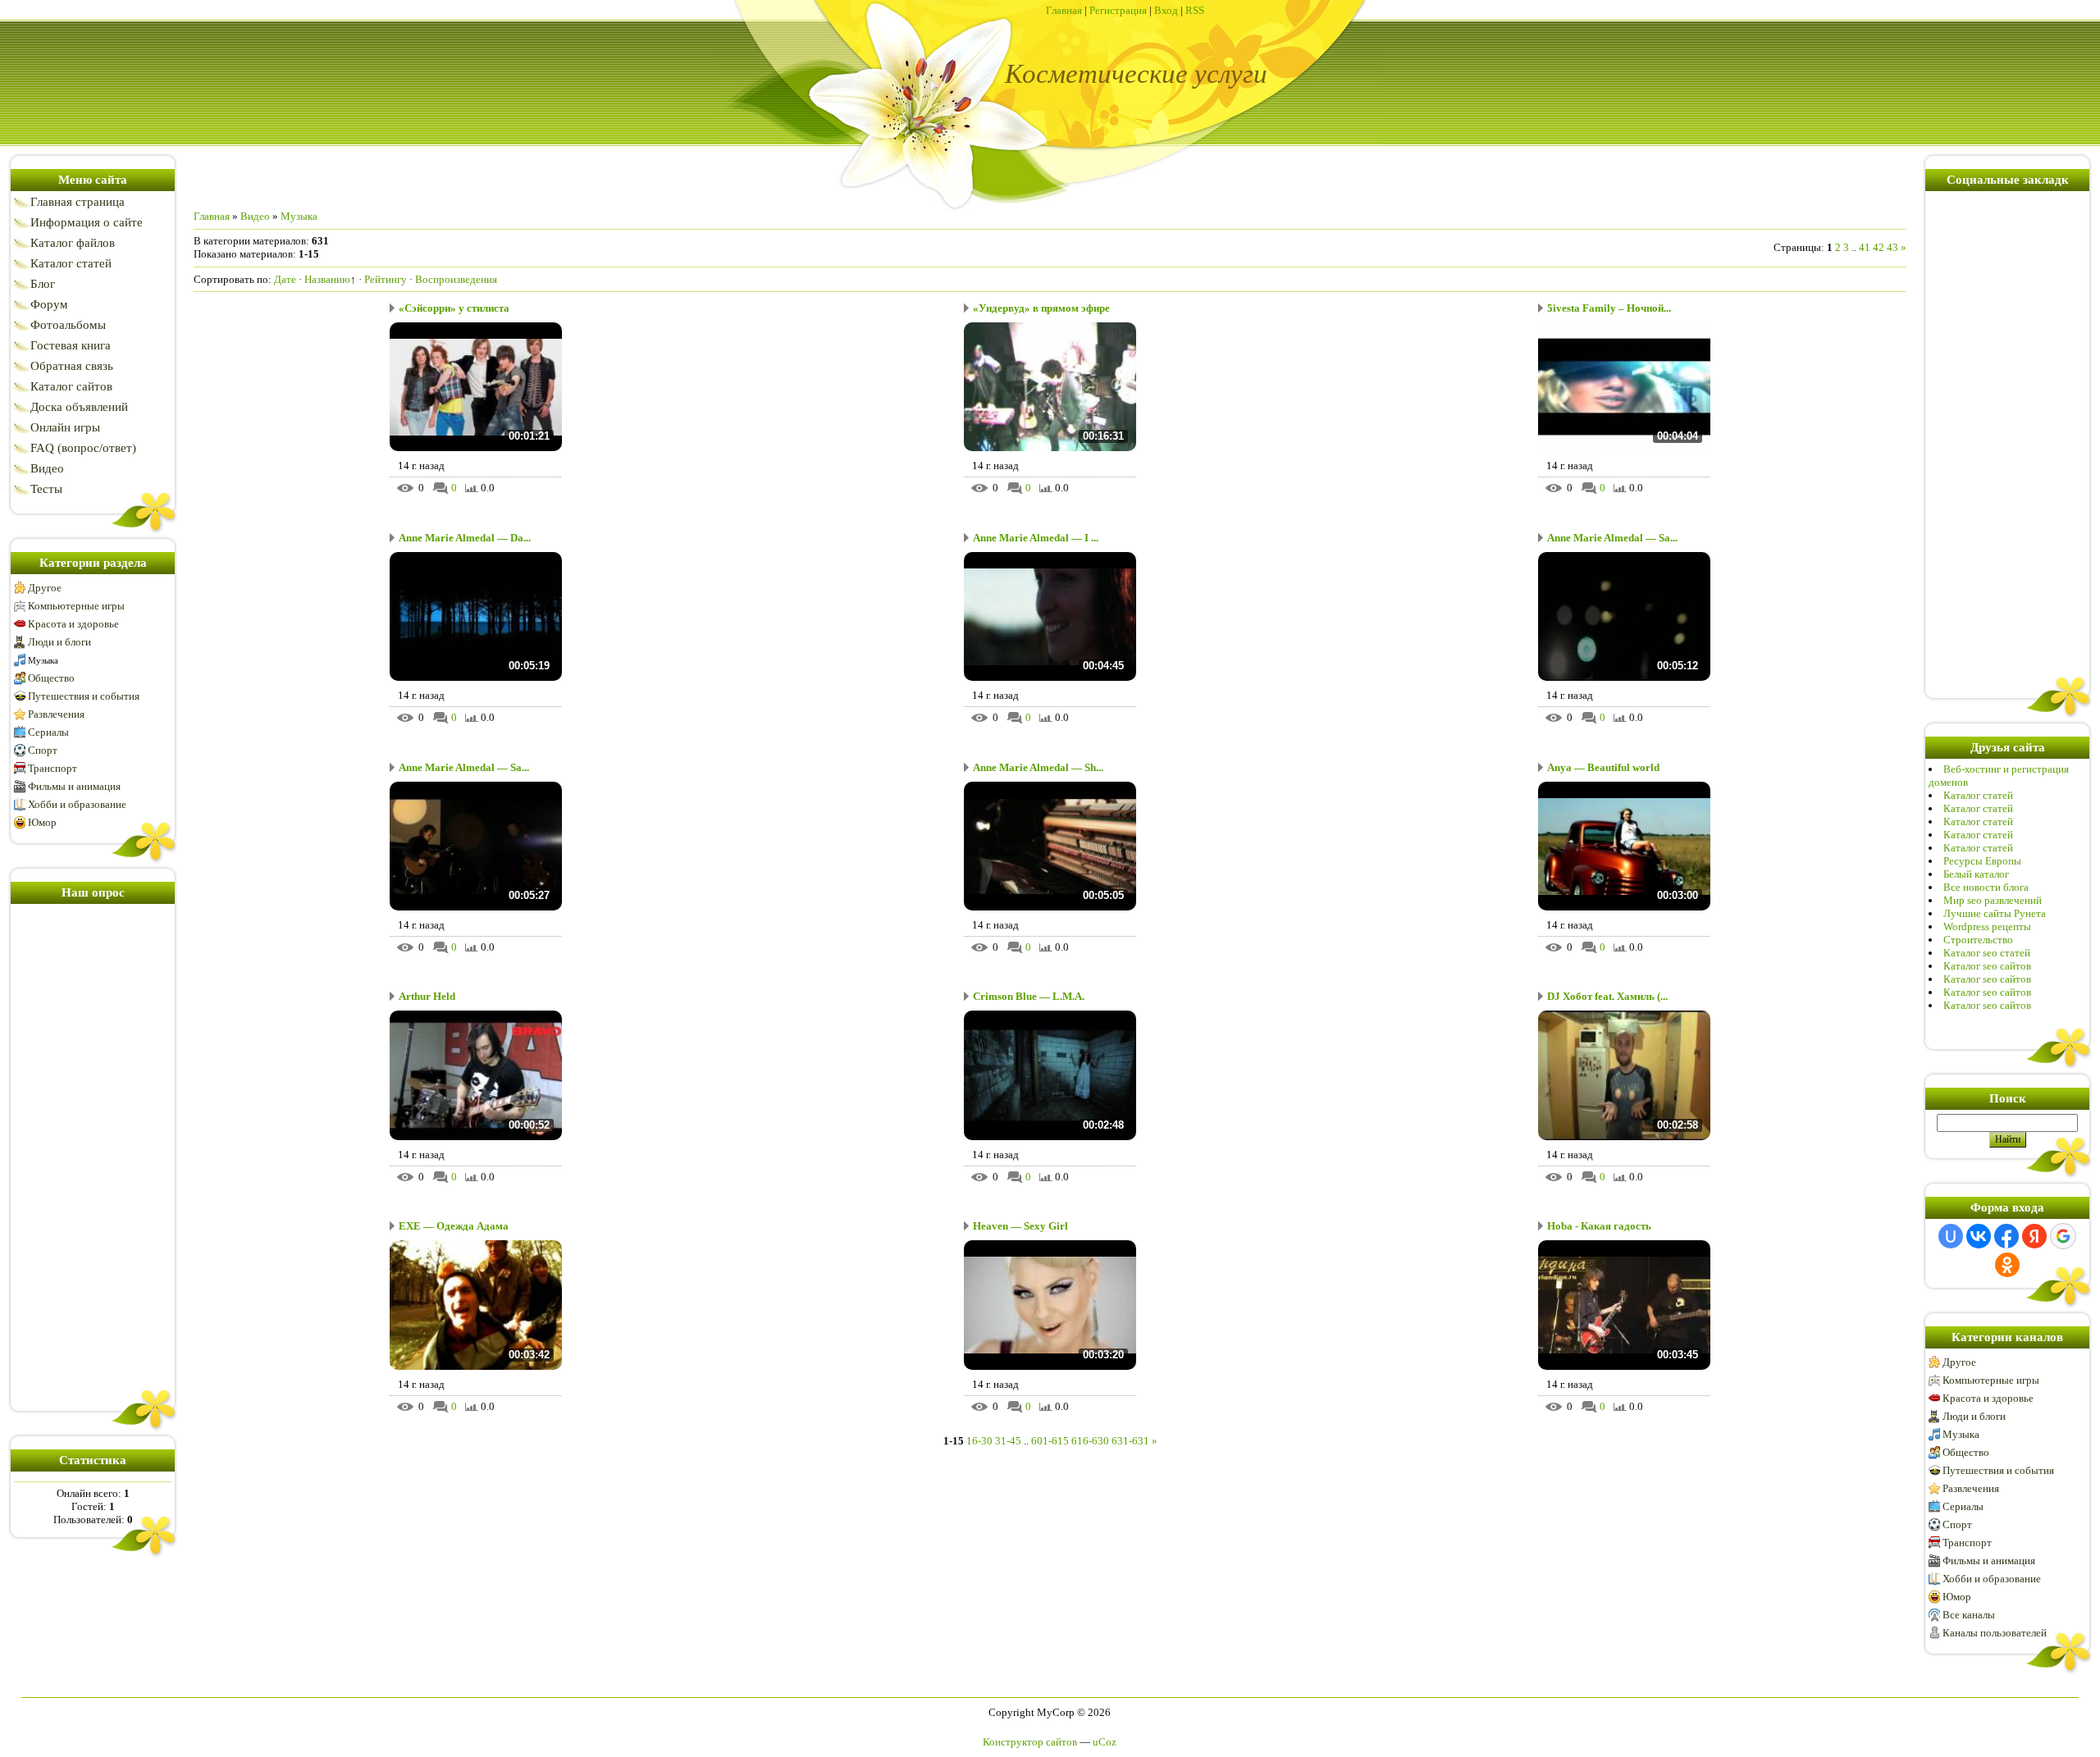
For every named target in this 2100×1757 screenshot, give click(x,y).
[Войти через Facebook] (2006, 1236)
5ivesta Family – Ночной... (1609, 308)
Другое (45, 588)
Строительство (1978, 940)
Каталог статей (1978, 795)
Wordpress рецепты (1987, 926)
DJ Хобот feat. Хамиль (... (1607, 996)
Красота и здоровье (73, 624)
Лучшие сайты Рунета (1995, 913)
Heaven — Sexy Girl (1020, 1226)
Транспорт (52, 768)
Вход (1166, 10)
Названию (327, 279)
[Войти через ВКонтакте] (1979, 1236)
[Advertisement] (93, 1154)
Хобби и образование (77, 804)
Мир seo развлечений (1993, 900)
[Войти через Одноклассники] (2007, 1265)
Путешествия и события (84, 696)
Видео (255, 216)
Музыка (43, 660)
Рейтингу (386, 279)
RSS (1195, 10)
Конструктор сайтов (1030, 1742)
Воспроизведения (456, 279)
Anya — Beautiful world (1603, 767)
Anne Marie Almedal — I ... (1036, 538)
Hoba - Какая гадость (1599, 1226)
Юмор (42, 822)
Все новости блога (1986, 887)
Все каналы (1969, 1615)
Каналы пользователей (1995, 1633)
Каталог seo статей (1987, 953)
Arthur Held (427, 996)
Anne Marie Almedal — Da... (465, 538)
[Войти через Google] (2063, 1236)
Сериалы (48, 732)
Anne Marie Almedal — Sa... (1612, 538)
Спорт (43, 750)
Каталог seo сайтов (1987, 966)
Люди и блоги (59, 642)
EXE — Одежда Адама (454, 1226)
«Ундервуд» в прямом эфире (1041, 308)
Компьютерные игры (76, 606)
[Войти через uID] (1951, 1236)
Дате (285, 279)
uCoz (1105, 1742)
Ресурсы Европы (1982, 861)
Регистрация (1118, 10)
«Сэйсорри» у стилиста (454, 308)
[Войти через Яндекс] (2034, 1236)
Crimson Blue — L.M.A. (1029, 996)
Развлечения (56, 714)
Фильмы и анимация (74, 786)
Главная (1064, 10)
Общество (51, 678)
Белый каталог (1976, 874)
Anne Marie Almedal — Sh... (1038, 767)
